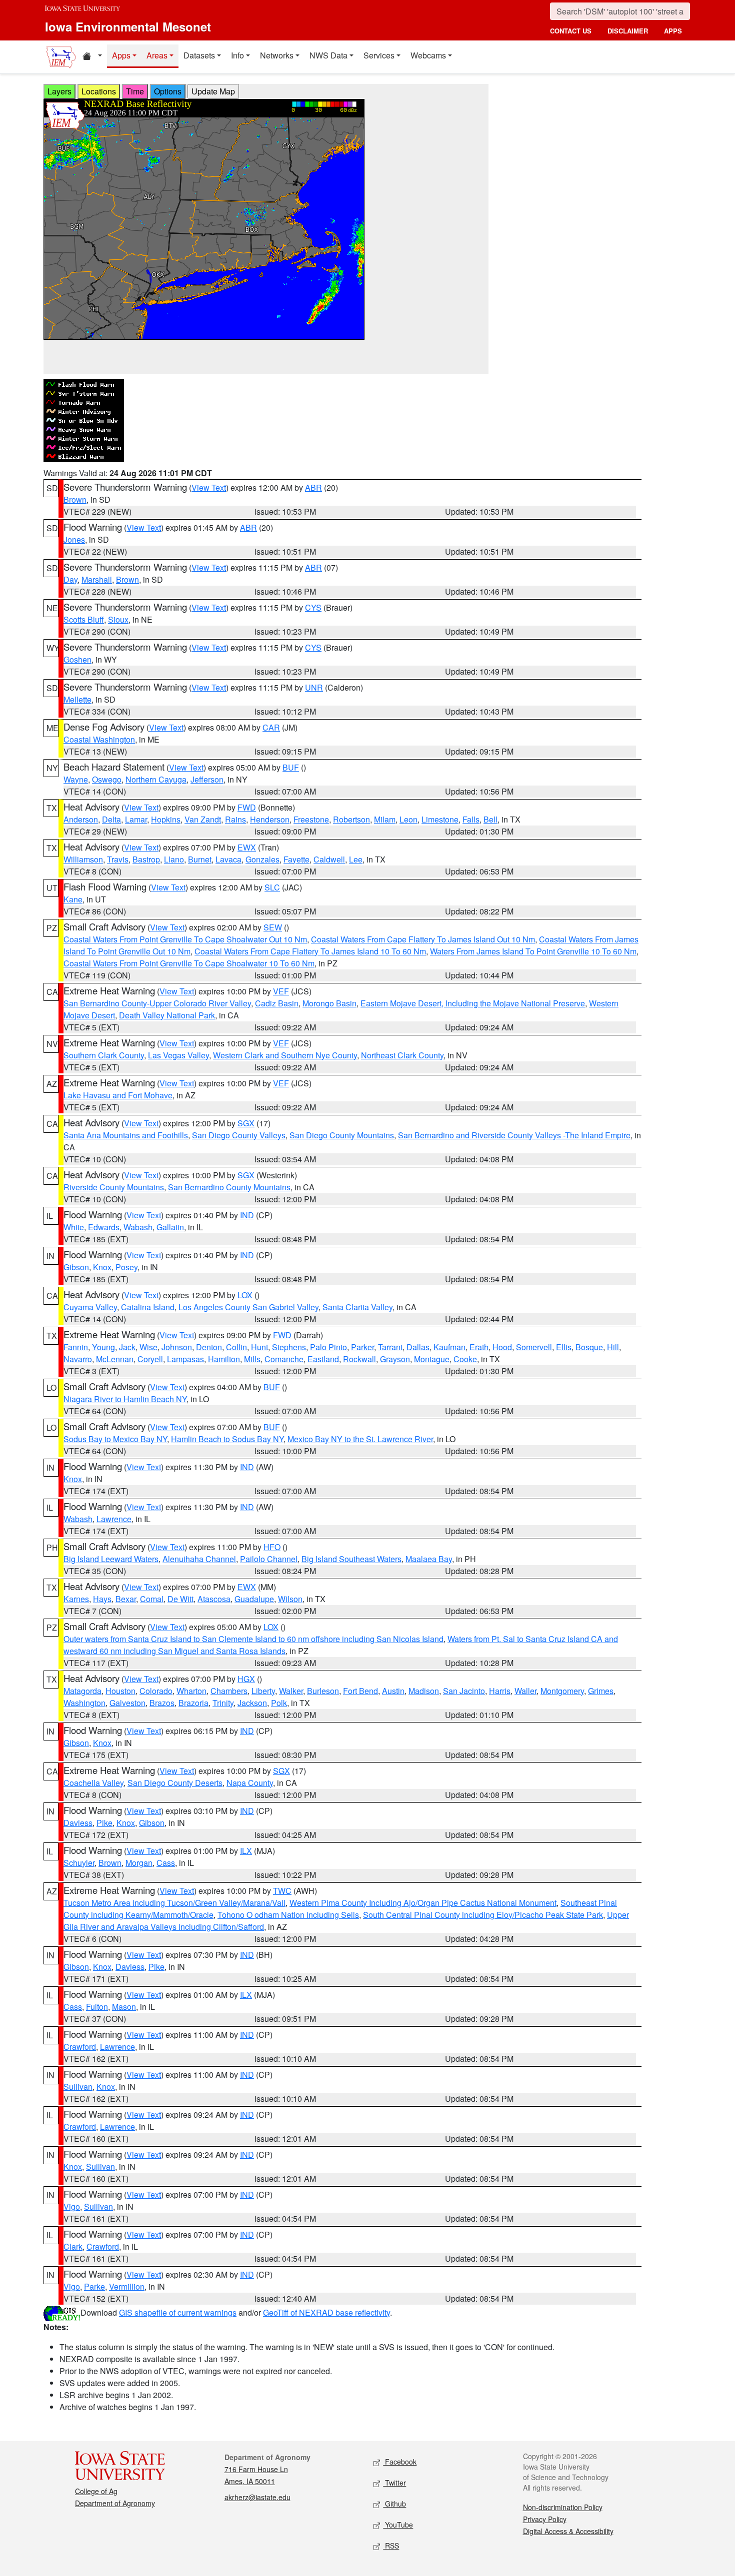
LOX (245, 1295)
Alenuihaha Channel (199, 1559)
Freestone (311, 819)
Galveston (127, 1703)
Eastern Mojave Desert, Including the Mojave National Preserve (473, 1003)
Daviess (78, 1823)
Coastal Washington (99, 739)
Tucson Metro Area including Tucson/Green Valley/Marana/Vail (174, 1903)
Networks (277, 55)
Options (168, 91)
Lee (356, 859)
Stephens (289, 1347)
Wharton (191, 1691)
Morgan (139, 1863)
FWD (247, 807)
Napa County (250, 1783)
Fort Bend (360, 1691)
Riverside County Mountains (114, 1187)
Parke (94, 2286)
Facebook (400, 2462)
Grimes (601, 1691)
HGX (246, 1679)
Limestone (440, 819)
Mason (124, 2007)
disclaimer (628, 31)
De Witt (180, 1599)
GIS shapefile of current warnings (178, 2312)
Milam (385, 819)
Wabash (138, 1227)
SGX (246, 1123)
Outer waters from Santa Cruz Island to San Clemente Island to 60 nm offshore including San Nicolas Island (253, 1639)
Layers (59, 91)
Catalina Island (148, 1307)
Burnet (200, 859)
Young (103, 1347)
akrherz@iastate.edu (257, 2497)
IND (247, 1215)
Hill (613, 1347)
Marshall (97, 579)
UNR (314, 687)
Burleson (323, 1691)
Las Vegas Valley (178, 1055)
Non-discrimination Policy (563, 2507)
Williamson (83, 859)
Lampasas (185, 1359)
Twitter (394, 2483)
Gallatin (170, 1227)
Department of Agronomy (115, 2503)
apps (673, 31)
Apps (121, 55)
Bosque (589, 1347)
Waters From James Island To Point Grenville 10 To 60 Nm (533, 951)
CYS (313, 607)
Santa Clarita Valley (357, 1307)
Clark (73, 2246)
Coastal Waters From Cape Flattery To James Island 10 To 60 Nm (310, 951)
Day (70, 579)
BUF (291, 767)
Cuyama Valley (90, 1307)
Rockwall (359, 1359)
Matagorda (82, 1691)
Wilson (290, 1599)
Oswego (107, 779)
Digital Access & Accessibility (568, 2531)
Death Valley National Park (167, 1015)
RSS (391, 2546)
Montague (432, 1359)
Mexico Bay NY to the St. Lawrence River (360, 1439)
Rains (235, 819)
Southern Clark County (104, 1055)
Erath (479, 1347)
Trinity (223, 1703)
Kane (73, 899)
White (74, 1227)
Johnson (177, 1347)
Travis (118, 859)
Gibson (76, 1267)
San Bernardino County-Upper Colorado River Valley (157, 1003)
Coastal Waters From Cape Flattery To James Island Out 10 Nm (423, 939)
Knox (102, 1267)
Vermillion (127, 2286)
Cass (166, 1863)
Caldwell (329, 859)
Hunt (259, 1347)
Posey (126, 1267)
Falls (471, 819)
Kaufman (449, 1347)
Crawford (80, 2047)
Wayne (76, 779)
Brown (75, 499)
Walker (291, 1691)
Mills (252, 1359)
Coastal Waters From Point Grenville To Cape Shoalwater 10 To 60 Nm (189, 963)
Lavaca (228, 859)
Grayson (395, 1359)
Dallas (418, 1347)
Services (379, 55)
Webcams (428, 55)
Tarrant (390, 1347)
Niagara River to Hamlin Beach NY (125, 1399)
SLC (272, 887)
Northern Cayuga (156, 779)
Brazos (162, 1703)
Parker (362, 1347)
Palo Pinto (328, 1347)
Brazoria (193, 1703)
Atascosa (214, 1599)
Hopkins (166, 819)
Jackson (252, 1703)
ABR (313, 487)
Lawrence (114, 1519)
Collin (236, 1347)
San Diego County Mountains (342, 1135)
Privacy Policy (545, 2519)
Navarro (78, 1359)
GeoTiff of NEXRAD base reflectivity (326, 2312)
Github (394, 2504)
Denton (209, 1347)
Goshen (77, 659)
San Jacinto (464, 1691)
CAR (271, 727)
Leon (408, 819)
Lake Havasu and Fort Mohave (118, 1095)
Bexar (126, 1599)
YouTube (398, 2525)
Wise (148, 1347)
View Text (209, 487)
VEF (281, 991)
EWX (247, 847)
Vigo (72, 2206)
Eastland (323, 1359)
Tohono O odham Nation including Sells (288, 1915)
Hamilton (224, 1359)
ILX (246, 1851)
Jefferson (207, 779)
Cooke (465, 1359)
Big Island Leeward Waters (111, 1559)
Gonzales (262, 859)
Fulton (97, 2007)
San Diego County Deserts (175, 1783)
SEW (273, 927)
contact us (571, 31)
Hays (102, 1599)
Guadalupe (254, 1599)
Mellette (77, 699)
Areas (157, 55)
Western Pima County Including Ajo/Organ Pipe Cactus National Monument (423, 1903)
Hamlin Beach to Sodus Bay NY (227, 1439)
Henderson (270, 819)
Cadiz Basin (277, 1003)
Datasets (199, 55)
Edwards (104, 1227)
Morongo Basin (329, 1003)
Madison (424, 1691)
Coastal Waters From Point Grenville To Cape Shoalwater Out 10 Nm (185, 939)
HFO (272, 1547)
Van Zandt (203, 819)
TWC (282, 1891)
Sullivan (78, 2087)
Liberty (263, 1691)
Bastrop (146, 859)
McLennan (115, 1359)
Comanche (284, 1359)
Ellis (564, 1347)
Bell (490, 819)
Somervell (534, 1347)
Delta (111, 819)
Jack (127, 1347)
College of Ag (96, 2491)
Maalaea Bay (429, 1559)
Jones (74, 539)
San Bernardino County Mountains (229, 1187)
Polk (279, 1703)
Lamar (136, 819)
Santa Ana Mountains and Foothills (126, 1135)
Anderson (81, 819)
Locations (99, 91)
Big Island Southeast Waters (351, 1559)
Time (135, 91)
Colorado (156, 1691)
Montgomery (562, 1691)
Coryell (150, 1359)
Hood (502, 1347)
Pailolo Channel (269, 1559)
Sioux (118, 619)
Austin (393, 1691)
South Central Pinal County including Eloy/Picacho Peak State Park (483, 1915)
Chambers (229, 1691)
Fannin (76, 1347)
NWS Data (328, 55)
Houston (120, 1691)
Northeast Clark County (402, 1055)
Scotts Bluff (84, 619)
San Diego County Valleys (239, 1135)
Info (237, 55)
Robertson (351, 819)
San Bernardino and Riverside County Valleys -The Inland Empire (514, 1135)
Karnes (76, 1599)
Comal (152, 1599)
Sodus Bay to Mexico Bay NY (115, 1439)
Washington (84, 1703)
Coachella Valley (93, 1783)
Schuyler (79, 1863)
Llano (174, 859)
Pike (104, 1823)
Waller (525, 1691)
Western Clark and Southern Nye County (285, 1055)
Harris (500, 1691)
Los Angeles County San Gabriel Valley (248, 1307)
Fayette (296, 859)
